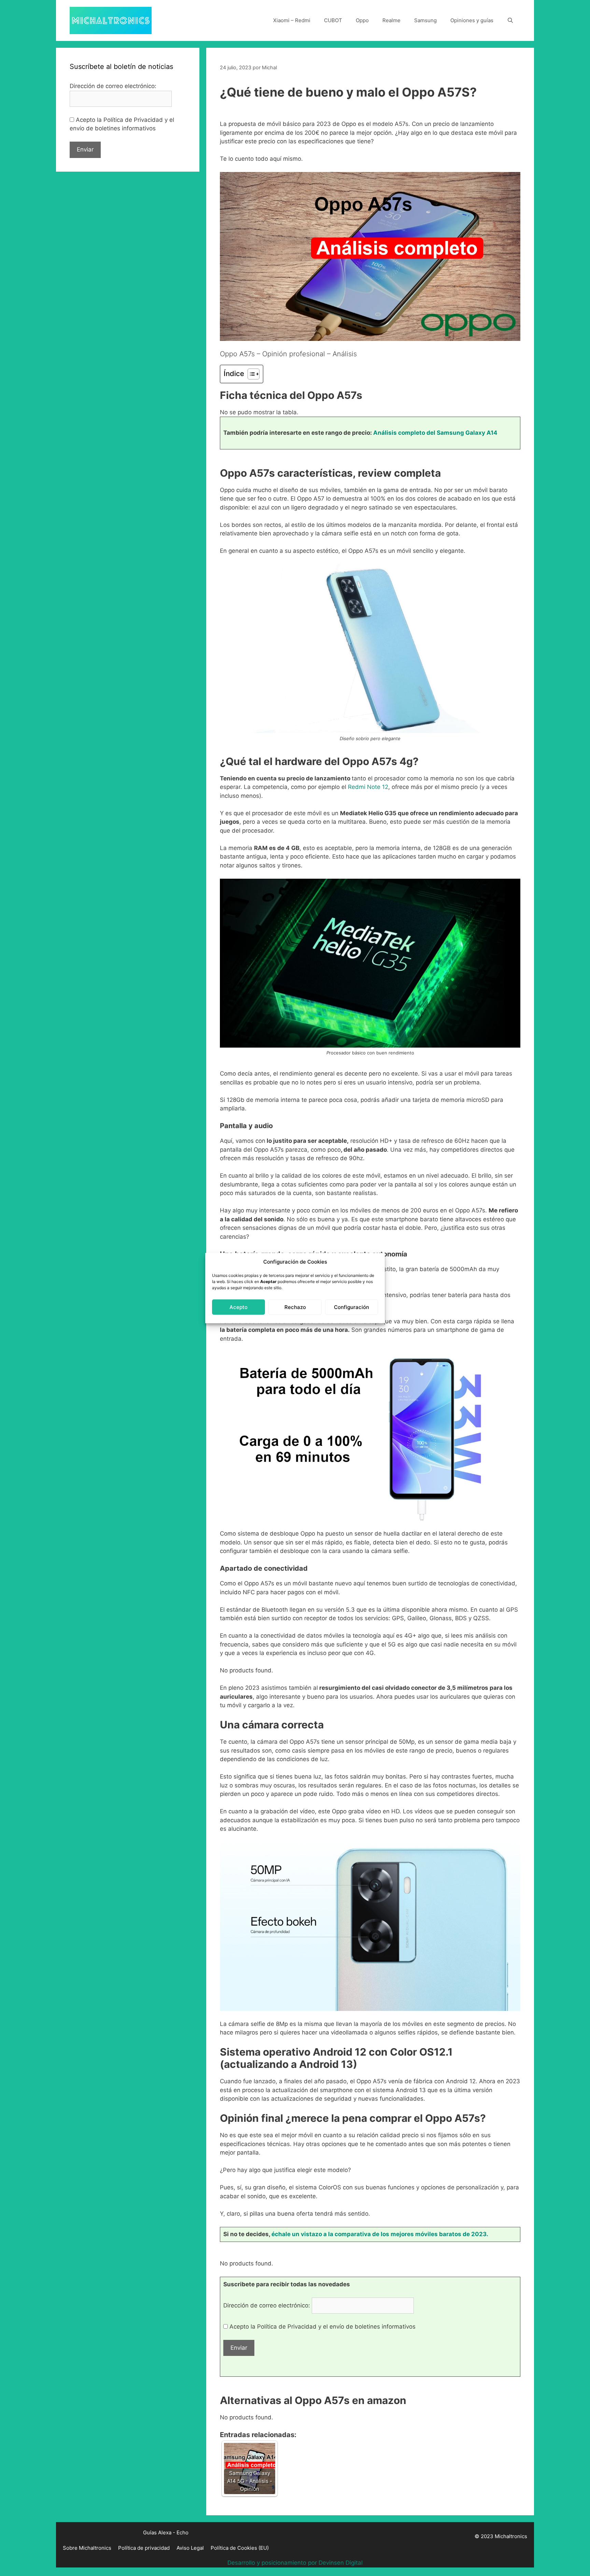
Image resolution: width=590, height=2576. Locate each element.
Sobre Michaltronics (87, 2548)
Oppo (362, 20)
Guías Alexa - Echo (166, 2532)
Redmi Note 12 (367, 787)
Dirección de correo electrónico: (268, 2305)
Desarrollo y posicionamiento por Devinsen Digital (295, 2563)
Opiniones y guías (472, 20)
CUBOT (333, 20)
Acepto (238, 1307)
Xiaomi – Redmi (292, 20)
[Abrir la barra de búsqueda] (510, 20)
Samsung (425, 20)
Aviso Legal (190, 2548)
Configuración (352, 1307)
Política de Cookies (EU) (240, 2548)
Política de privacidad (144, 2548)
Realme (391, 20)
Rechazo (295, 1307)
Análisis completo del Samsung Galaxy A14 (435, 433)
